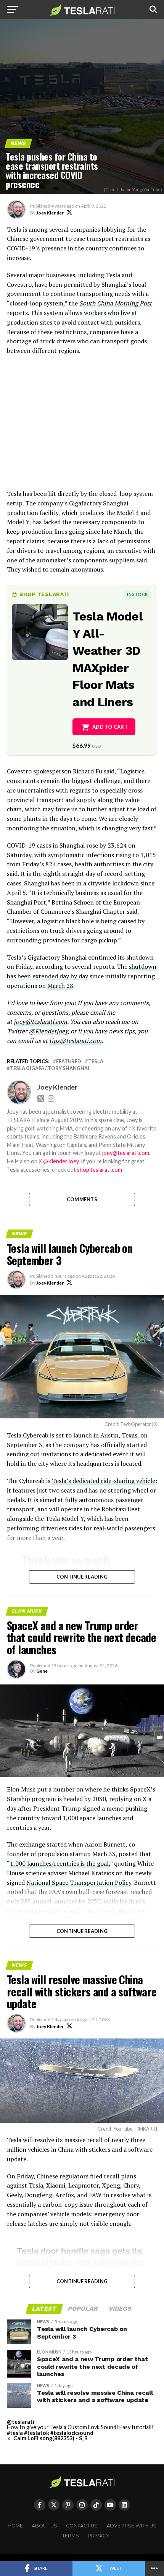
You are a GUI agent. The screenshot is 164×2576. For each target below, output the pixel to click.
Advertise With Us (131, 2526)
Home (15, 2526)
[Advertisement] (82, 426)
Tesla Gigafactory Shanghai (50, 1068)
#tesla (15, 2433)
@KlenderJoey (48, 1031)
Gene (42, 1671)
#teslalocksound (72, 2433)
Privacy (99, 2536)
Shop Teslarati (44, 594)
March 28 (60, 986)
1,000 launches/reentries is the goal (59, 1863)
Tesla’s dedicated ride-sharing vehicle (104, 1481)
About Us (44, 2526)
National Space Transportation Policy (79, 1882)
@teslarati (21, 2422)
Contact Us (82, 2526)
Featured (69, 1061)
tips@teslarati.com (75, 1041)
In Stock (137, 594)
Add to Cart (110, 727)
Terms (71, 2536)
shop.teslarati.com (100, 1170)
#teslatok (37, 2433)
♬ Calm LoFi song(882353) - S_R (47, 2438)
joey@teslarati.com (40, 1022)
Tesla (96, 1061)
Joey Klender (50, 213)
